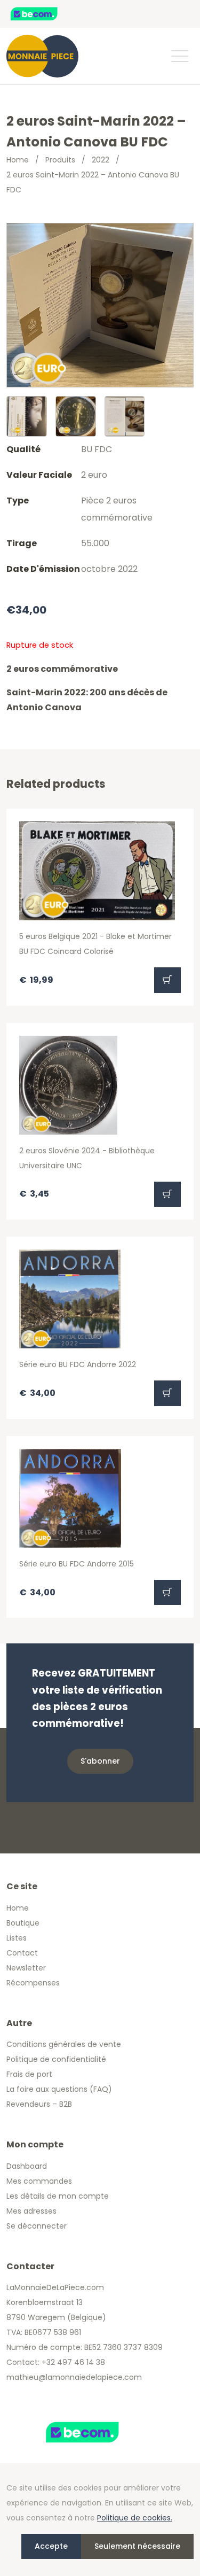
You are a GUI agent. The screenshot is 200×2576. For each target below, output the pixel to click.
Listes (17, 1938)
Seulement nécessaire (137, 2546)
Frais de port (29, 2074)
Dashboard (27, 2166)
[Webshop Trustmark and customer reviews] (45, 14)
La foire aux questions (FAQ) (59, 2089)
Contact (22, 1953)
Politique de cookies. (135, 2518)
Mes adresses (31, 2211)
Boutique (23, 1923)
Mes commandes (39, 2181)
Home (18, 160)
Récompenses (33, 1983)
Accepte (51, 2546)
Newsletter (26, 1968)
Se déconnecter (37, 2226)
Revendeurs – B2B (39, 2104)
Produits (60, 160)
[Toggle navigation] (179, 56)
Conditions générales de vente (64, 2044)
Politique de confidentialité (56, 2059)
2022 (101, 160)
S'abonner (100, 1761)
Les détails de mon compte (58, 2196)
